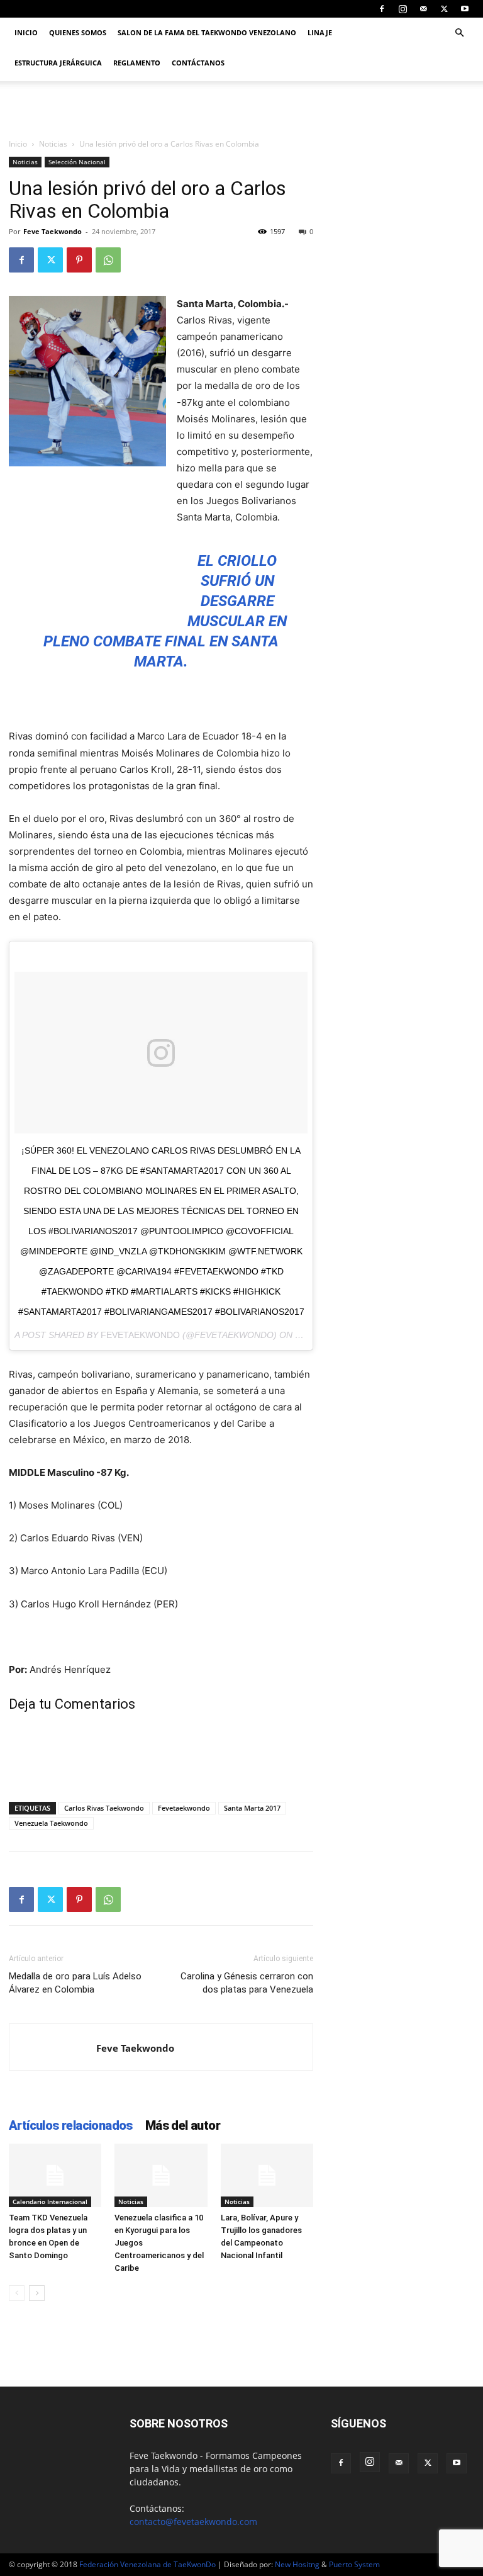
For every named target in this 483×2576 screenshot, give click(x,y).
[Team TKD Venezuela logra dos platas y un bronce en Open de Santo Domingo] (55, 2175)
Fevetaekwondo (184, 1808)
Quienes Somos (78, 32)
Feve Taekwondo (53, 231)
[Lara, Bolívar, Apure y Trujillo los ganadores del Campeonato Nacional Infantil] (267, 2175)
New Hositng (297, 2564)
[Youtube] (465, 9)
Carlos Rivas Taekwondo (104, 1808)
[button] (459, 33)
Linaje (320, 32)
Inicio (26, 32)
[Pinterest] (79, 260)
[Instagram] (402, 9)
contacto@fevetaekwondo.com (193, 2522)
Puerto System (354, 2564)
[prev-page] (17, 2293)
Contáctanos (198, 63)
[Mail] (423, 9)
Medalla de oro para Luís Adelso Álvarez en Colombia (75, 1983)
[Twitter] (444, 9)
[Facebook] (382, 9)
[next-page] (37, 2293)
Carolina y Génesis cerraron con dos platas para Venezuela (247, 1983)
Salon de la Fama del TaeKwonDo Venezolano (207, 32)
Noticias (53, 144)
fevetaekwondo (140, 1335)
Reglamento (137, 63)
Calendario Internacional (50, 2202)
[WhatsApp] (108, 260)
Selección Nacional (77, 162)
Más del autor (183, 2125)
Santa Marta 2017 (252, 1808)
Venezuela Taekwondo (51, 1823)
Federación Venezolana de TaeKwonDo (147, 2564)
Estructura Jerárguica (58, 63)
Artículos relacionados (71, 2125)
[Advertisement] (72, 543)
